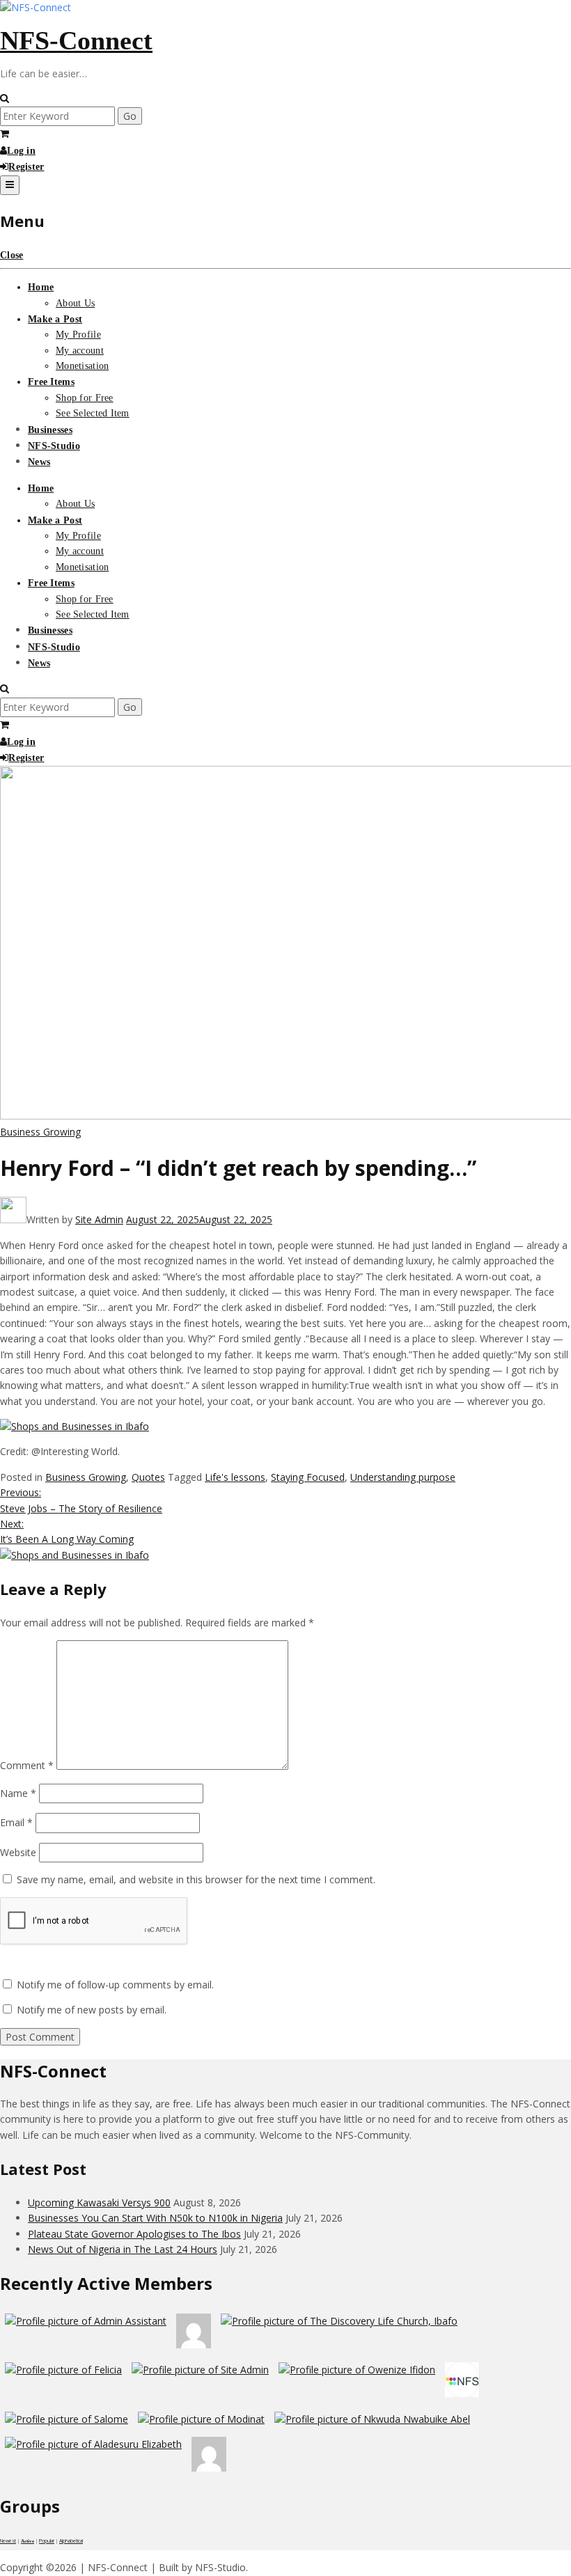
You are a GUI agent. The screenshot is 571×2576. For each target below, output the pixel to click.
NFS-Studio (54, 446)
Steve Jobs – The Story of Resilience (81, 1500)
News (39, 462)
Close (11, 255)
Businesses (50, 430)
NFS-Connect (76, 40)
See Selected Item (93, 413)
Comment (27, 1766)
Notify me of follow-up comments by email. (115, 1985)
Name (18, 1793)
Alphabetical (71, 2541)
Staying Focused (308, 1477)
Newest (8, 2541)
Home (41, 287)
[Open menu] (10, 185)
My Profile (78, 335)
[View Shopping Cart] (5, 134)
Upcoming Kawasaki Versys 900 (99, 2202)
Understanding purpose (403, 1477)
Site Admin (99, 1219)
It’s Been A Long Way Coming (67, 1531)
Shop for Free (85, 398)
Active (28, 2541)
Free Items (51, 382)
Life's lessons (235, 1477)
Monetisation (82, 366)
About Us (75, 303)
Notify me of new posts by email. (92, 2010)
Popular (47, 2541)
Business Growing (40, 1132)
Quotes (148, 1477)
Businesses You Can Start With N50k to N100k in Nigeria (155, 2218)
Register (26, 167)
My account (80, 351)
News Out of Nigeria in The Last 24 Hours (123, 2249)
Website (18, 1852)
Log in (21, 151)
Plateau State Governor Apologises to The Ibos (134, 2234)
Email (16, 1822)
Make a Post (55, 319)
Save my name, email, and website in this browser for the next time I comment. (196, 1879)
